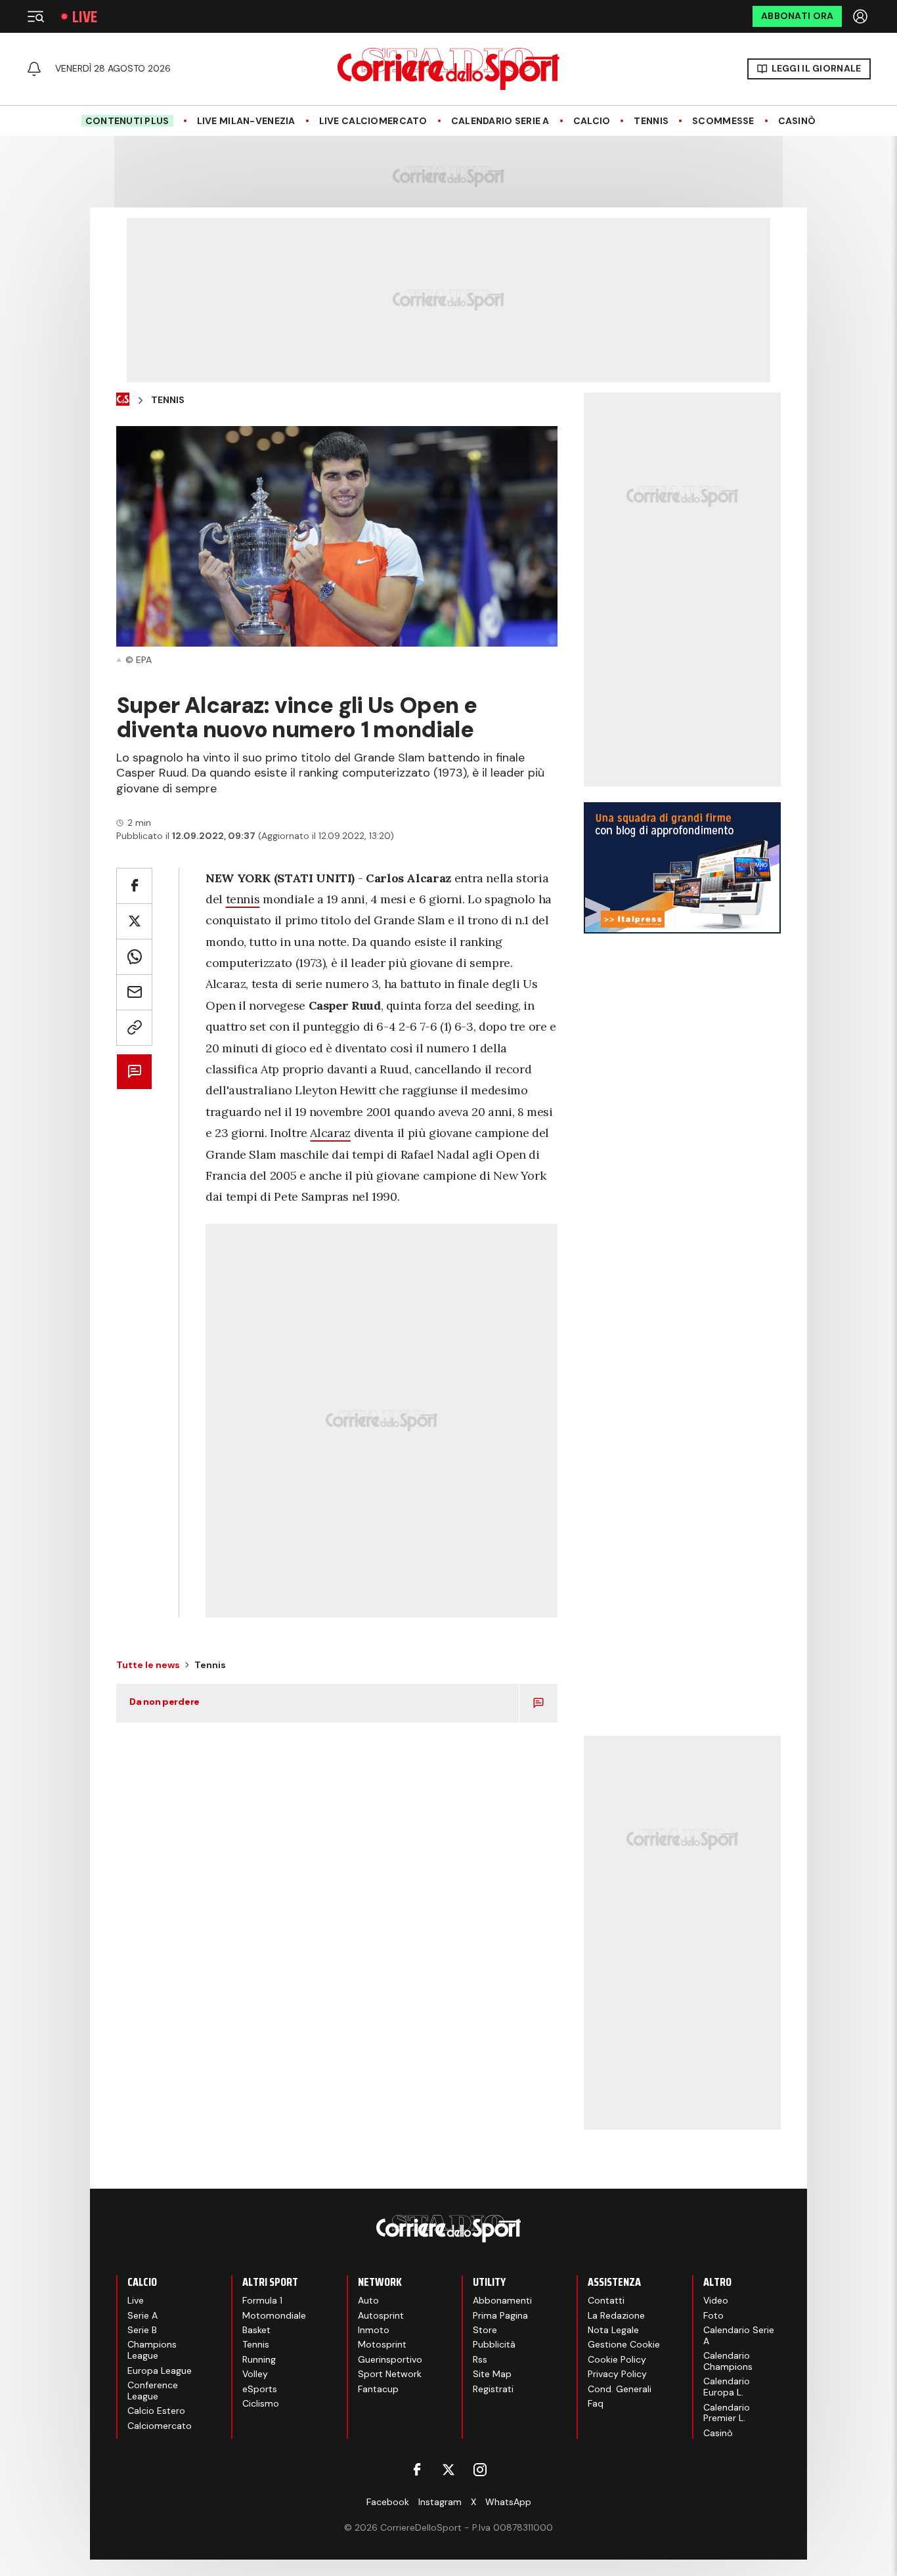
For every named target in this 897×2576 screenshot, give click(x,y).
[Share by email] (134, 992)
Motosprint (382, 2344)
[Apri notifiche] (34, 69)
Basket (256, 2330)
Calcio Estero (156, 2411)
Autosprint (381, 2315)
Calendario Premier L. (727, 2413)
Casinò (797, 121)
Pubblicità (494, 2344)
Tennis (651, 121)
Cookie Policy (617, 2359)
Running (259, 2359)
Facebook (388, 2502)
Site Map (492, 2374)
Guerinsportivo (390, 2359)
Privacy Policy (617, 2374)
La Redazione (616, 2315)
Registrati (493, 2389)
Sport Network (390, 2374)
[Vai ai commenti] (134, 1072)
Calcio (592, 121)
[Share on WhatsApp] (134, 957)
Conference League (153, 2391)
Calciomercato (160, 2426)
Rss (480, 2359)
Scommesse (723, 121)
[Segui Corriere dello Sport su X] (448, 2470)
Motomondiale (274, 2315)
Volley (255, 2374)
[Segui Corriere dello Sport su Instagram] (480, 2470)
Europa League (160, 2371)
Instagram (440, 2502)
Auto (368, 2300)
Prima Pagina (500, 2315)
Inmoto (374, 2330)
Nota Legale (613, 2330)
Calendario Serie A (500, 121)
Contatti (606, 2300)
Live (85, 17)
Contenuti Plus (127, 121)
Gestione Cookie (624, 2344)
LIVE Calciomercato (373, 121)
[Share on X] (134, 921)
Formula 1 (262, 2300)
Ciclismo (261, 2403)
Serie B (142, 2330)
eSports (260, 2389)
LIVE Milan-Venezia (246, 121)
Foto (713, 2315)
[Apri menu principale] (35, 16)
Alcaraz (330, 1133)
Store (485, 2330)
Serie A (142, 2315)
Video (716, 2300)
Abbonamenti (502, 2300)
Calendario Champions (728, 2361)
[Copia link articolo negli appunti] (134, 1028)
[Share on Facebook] (134, 886)
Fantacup (378, 2389)
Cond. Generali (620, 2389)
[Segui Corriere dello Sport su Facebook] (417, 2470)
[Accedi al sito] (862, 16)
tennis (243, 899)
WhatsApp (508, 2502)
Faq (596, 2403)
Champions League (152, 2350)
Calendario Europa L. (727, 2387)
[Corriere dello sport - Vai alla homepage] (448, 69)
